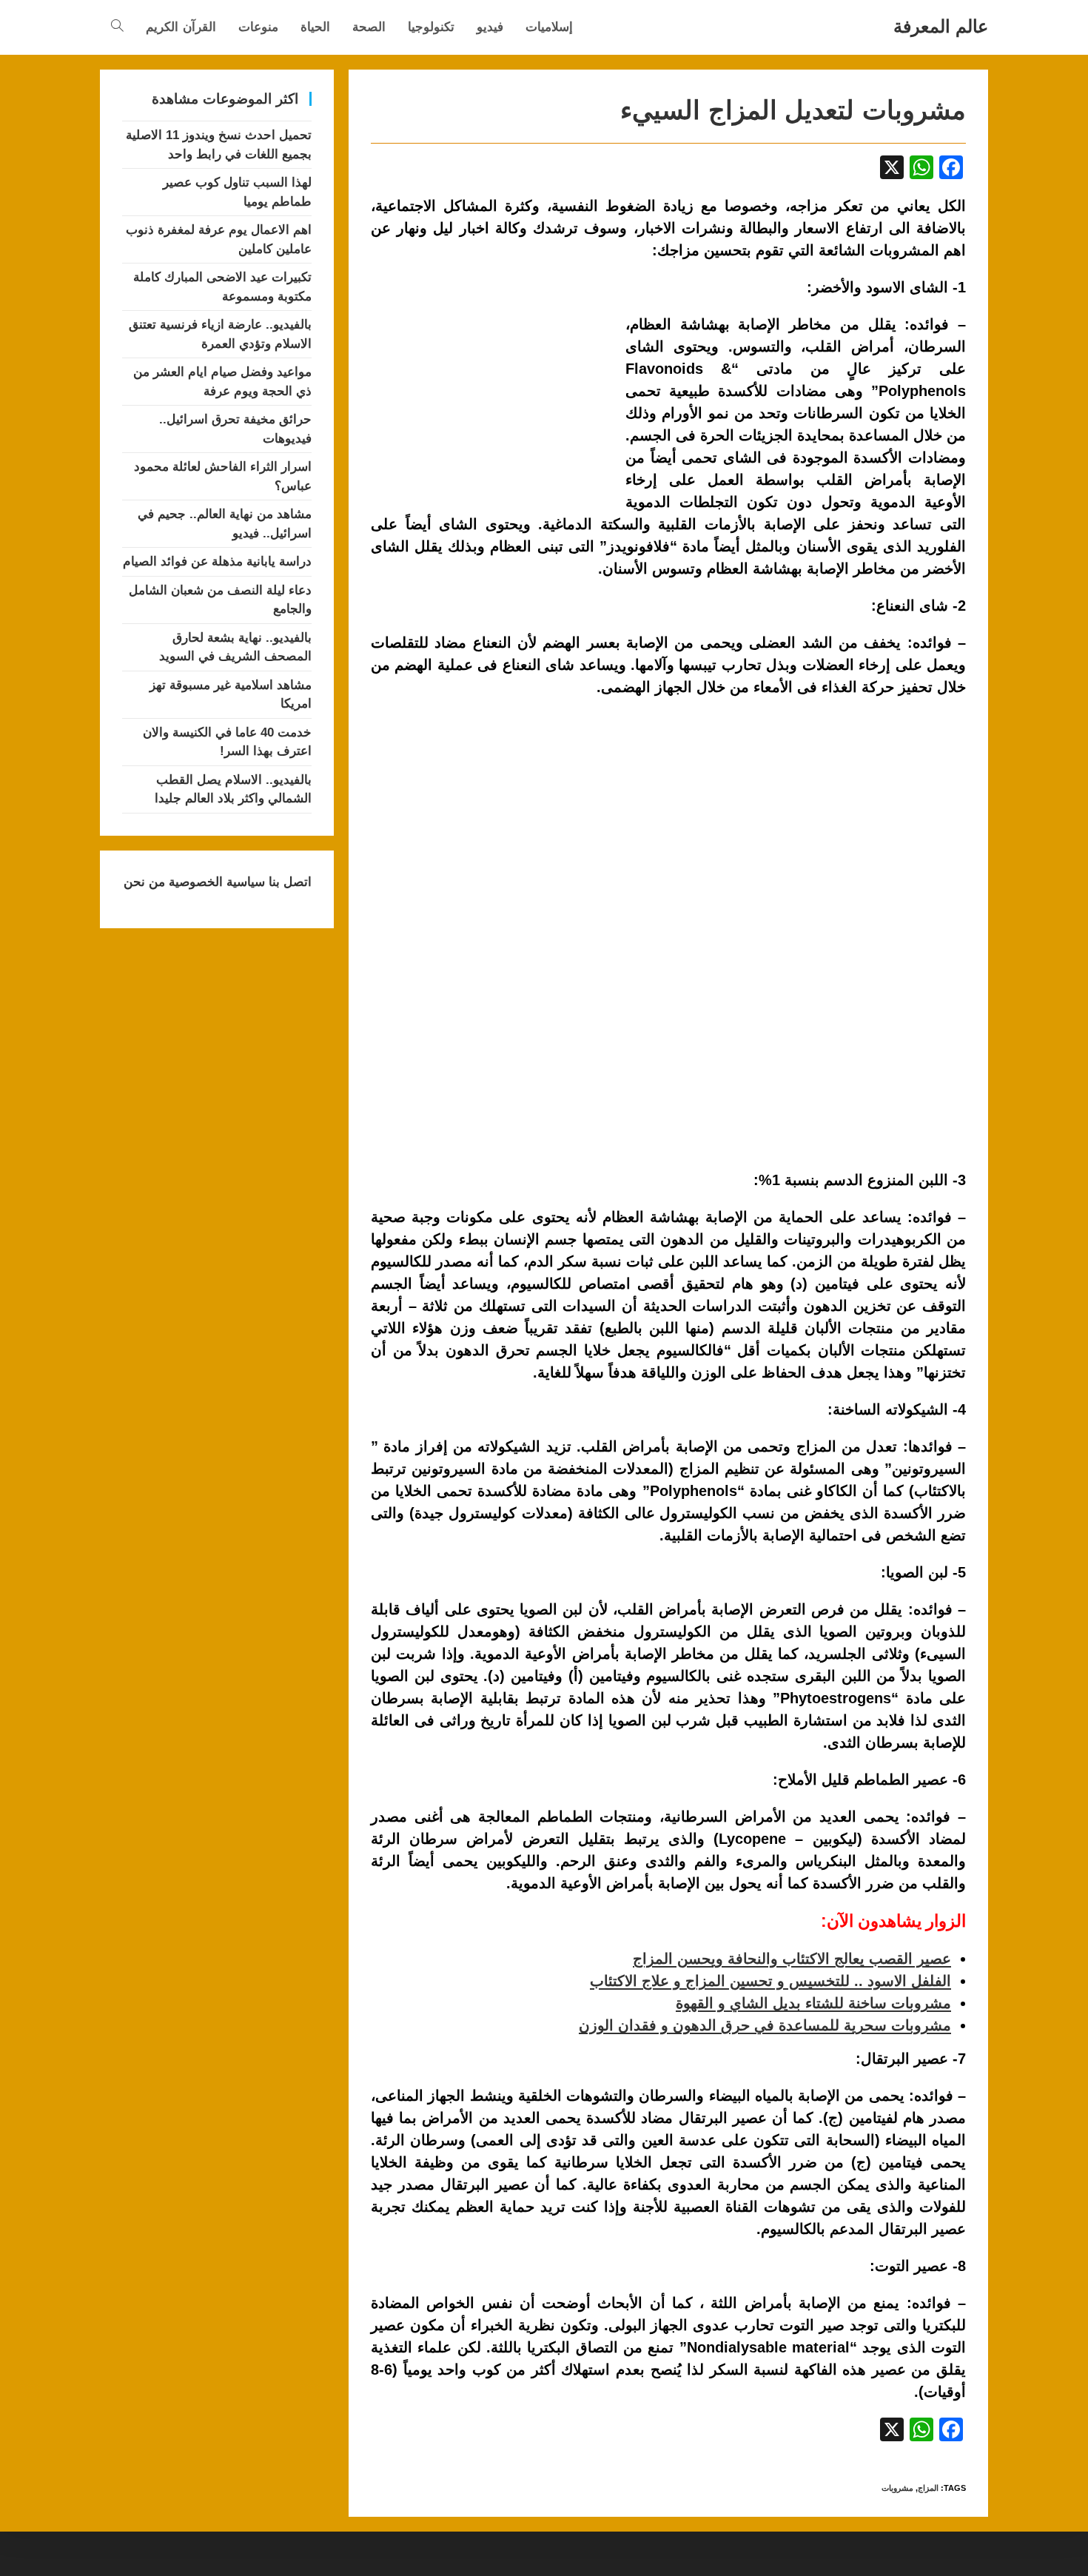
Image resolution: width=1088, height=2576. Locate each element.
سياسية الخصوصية (215, 882)
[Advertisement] (495, 386)
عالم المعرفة (941, 26)
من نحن (144, 882)
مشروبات (897, 2488)
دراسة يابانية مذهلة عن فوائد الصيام (217, 561)
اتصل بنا (288, 882)
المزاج (928, 2488)
